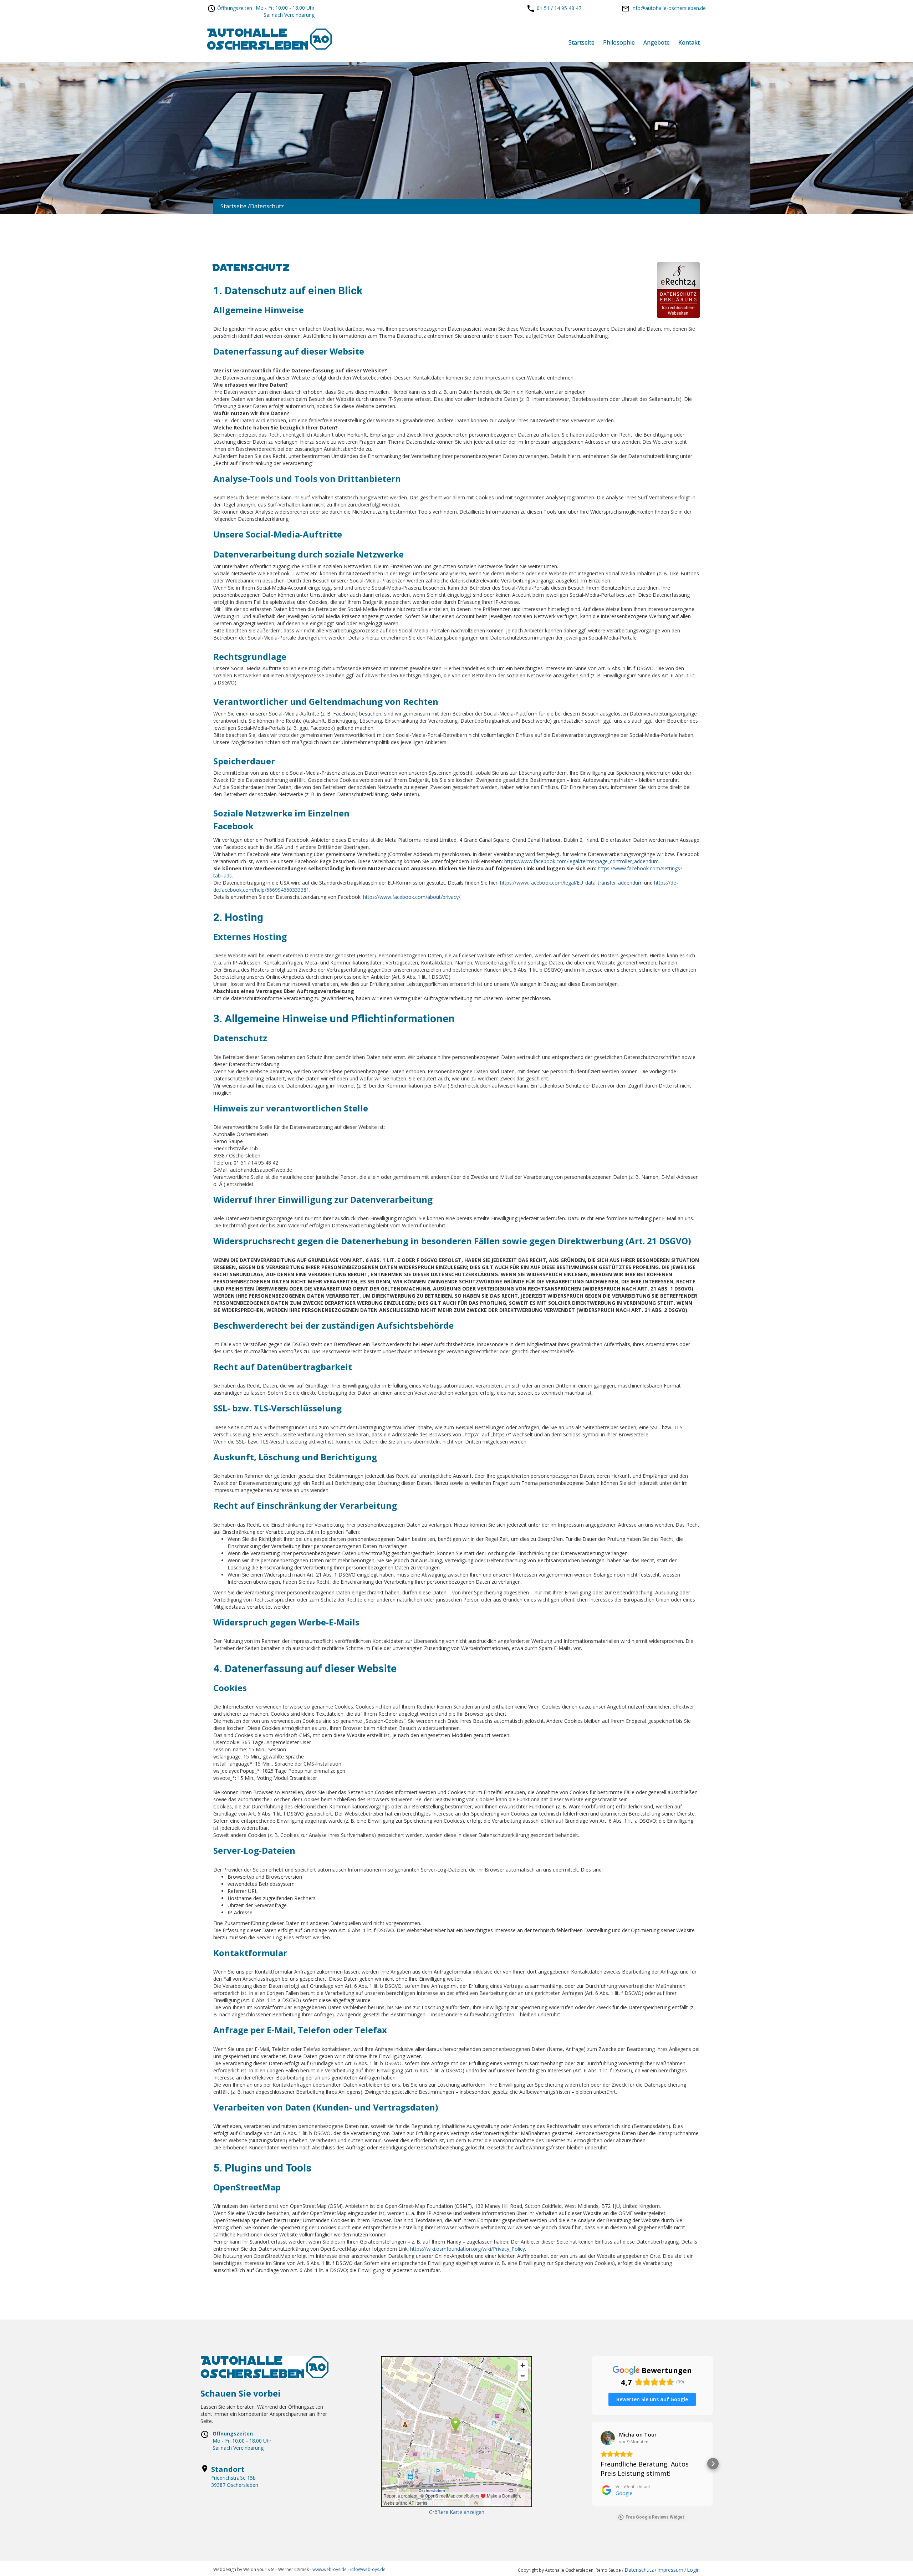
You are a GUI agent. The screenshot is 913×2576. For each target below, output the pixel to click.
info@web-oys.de (368, 2569)
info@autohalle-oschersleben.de (669, 8)
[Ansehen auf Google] (608, 2438)
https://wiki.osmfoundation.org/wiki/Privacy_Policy (468, 2249)
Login (693, 2570)
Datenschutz (639, 2570)
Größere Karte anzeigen (457, 2512)
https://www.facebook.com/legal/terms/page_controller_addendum (582, 861)
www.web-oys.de (329, 2569)
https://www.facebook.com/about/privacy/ (412, 897)
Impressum (670, 2570)
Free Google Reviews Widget (655, 2517)
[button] (592, 2464)
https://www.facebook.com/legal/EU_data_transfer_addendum (571, 883)
